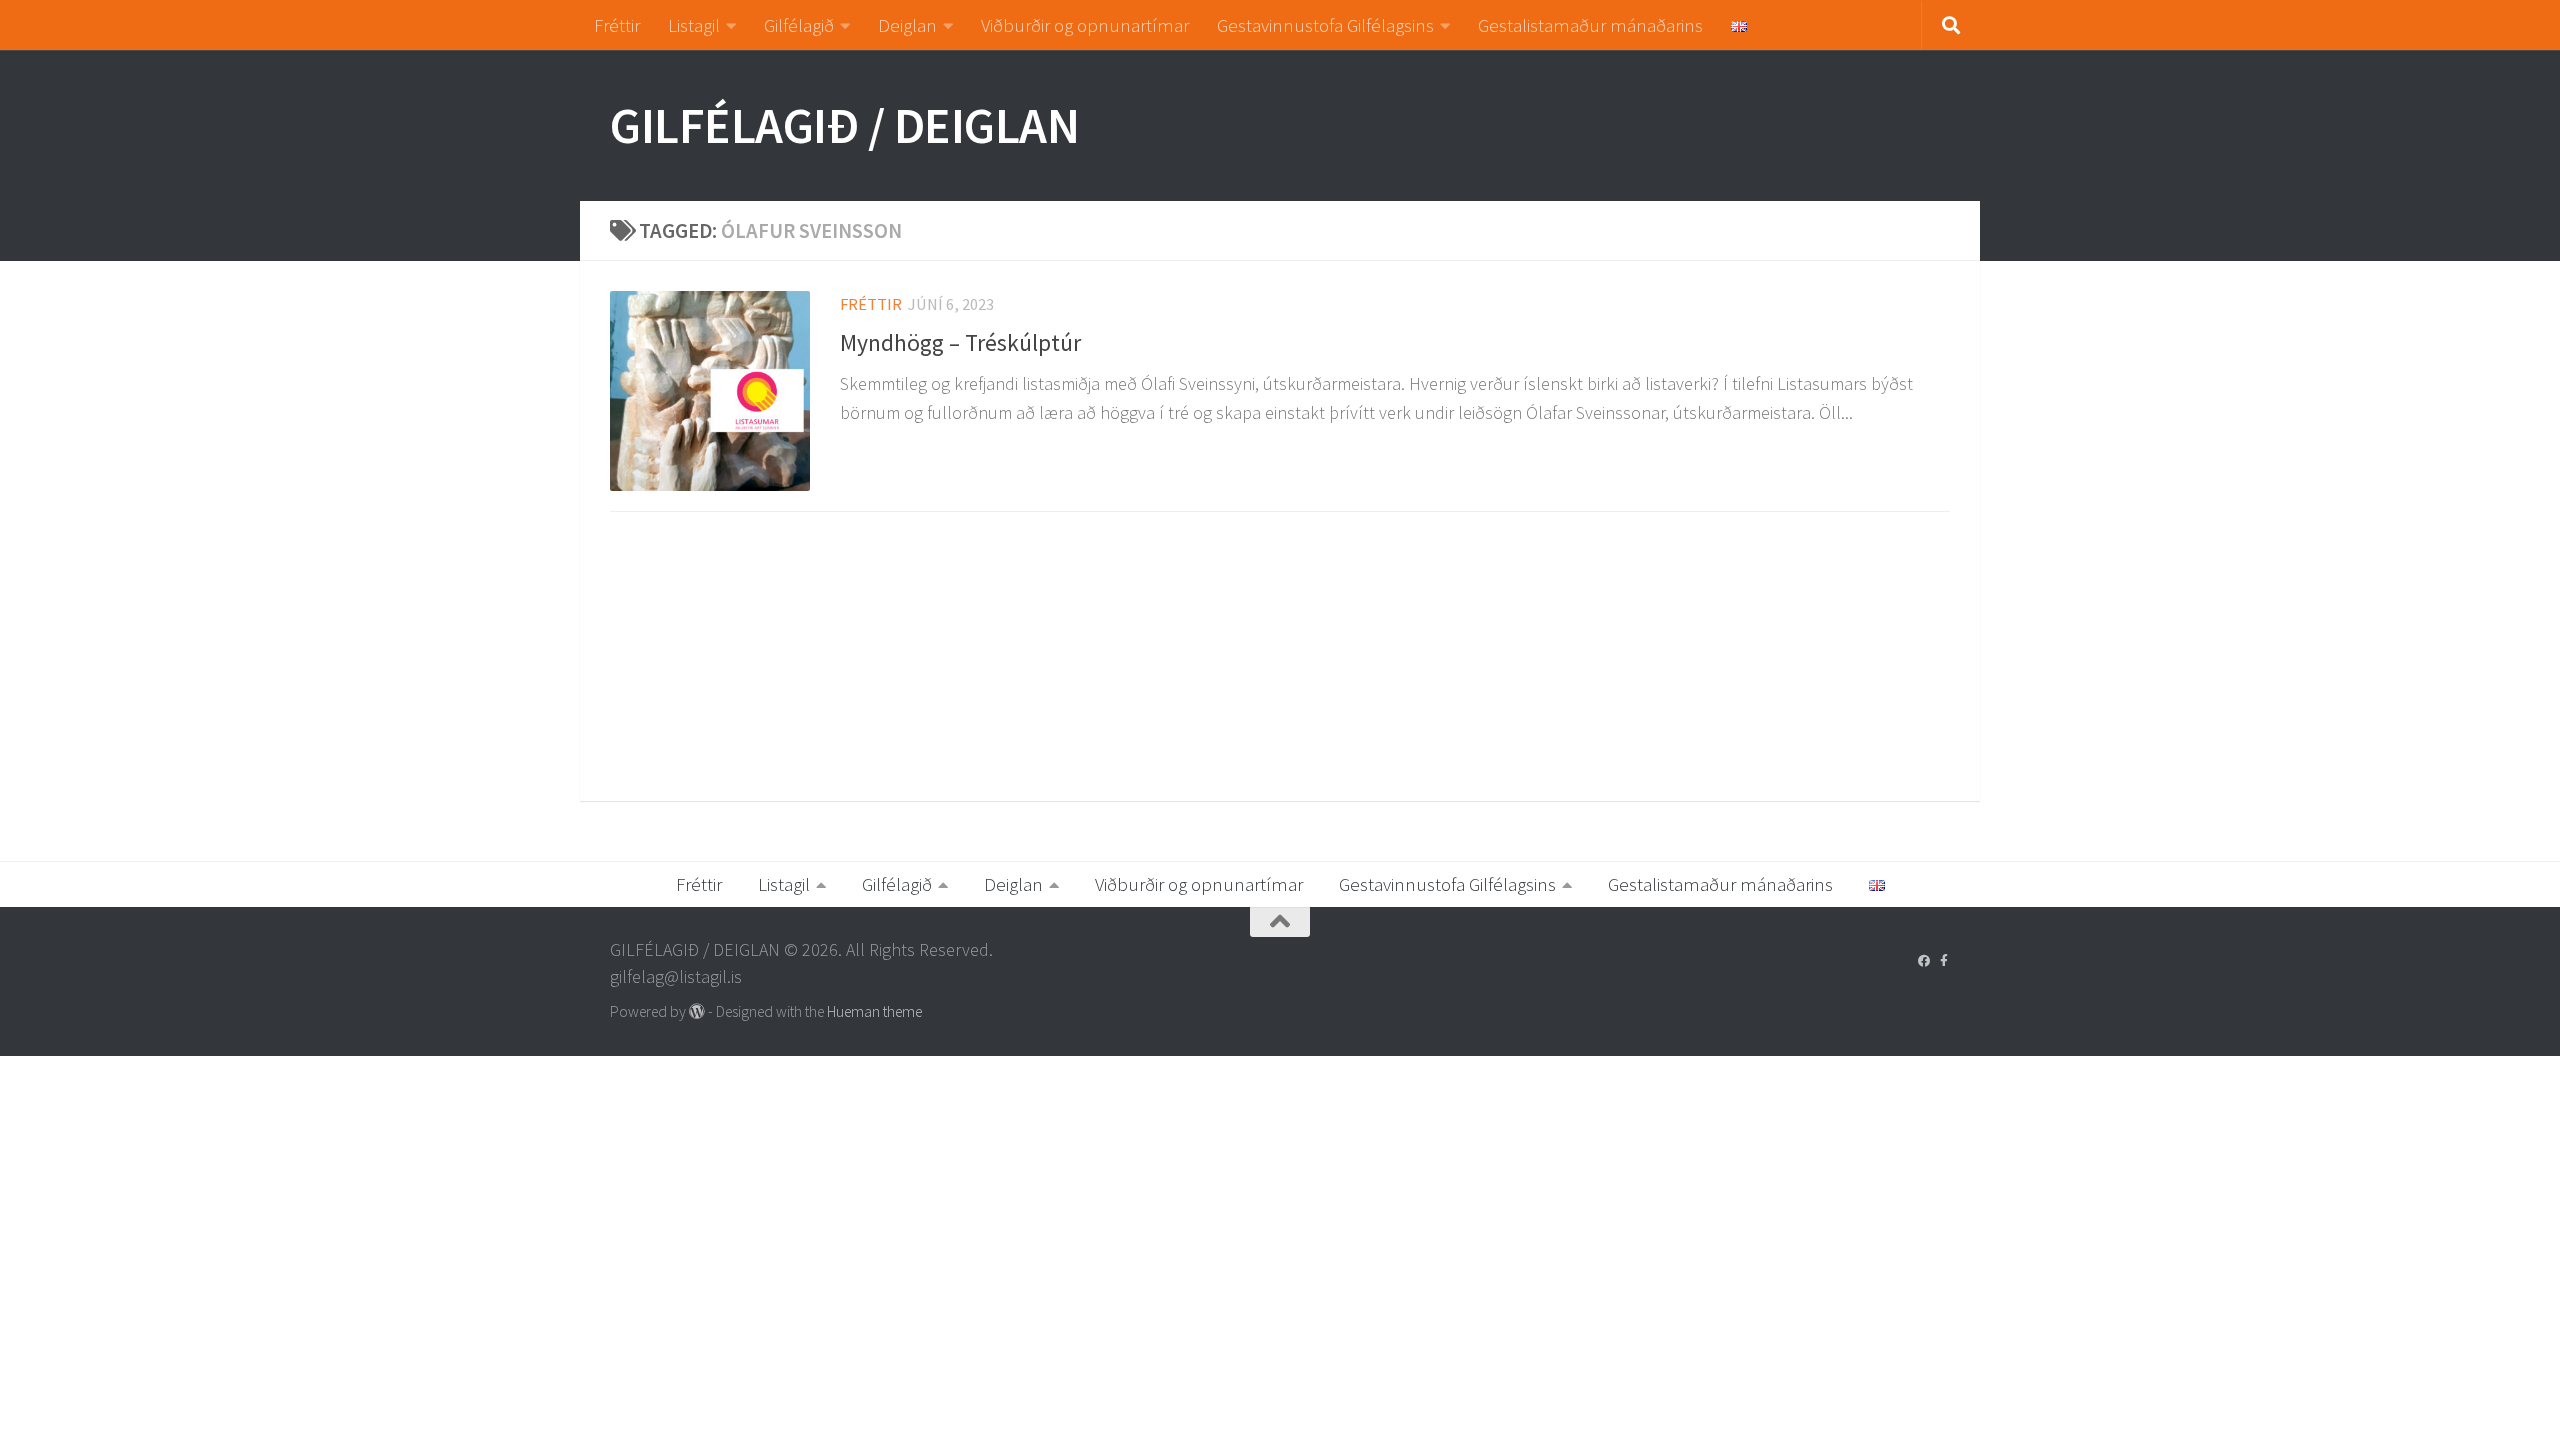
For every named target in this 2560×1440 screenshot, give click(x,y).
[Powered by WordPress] (697, 1012)
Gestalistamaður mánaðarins (1590, 25)
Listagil (694, 25)
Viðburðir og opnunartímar (1085, 25)
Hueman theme (874, 1011)
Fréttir (617, 25)
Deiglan (907, 25)
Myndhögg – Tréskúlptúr (960, 342)
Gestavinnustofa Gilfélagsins (1325, 25)
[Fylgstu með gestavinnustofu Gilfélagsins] (1944, 961)
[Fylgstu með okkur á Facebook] (1924, 961)
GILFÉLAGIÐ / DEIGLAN (844, 125)
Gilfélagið (799, 25)
